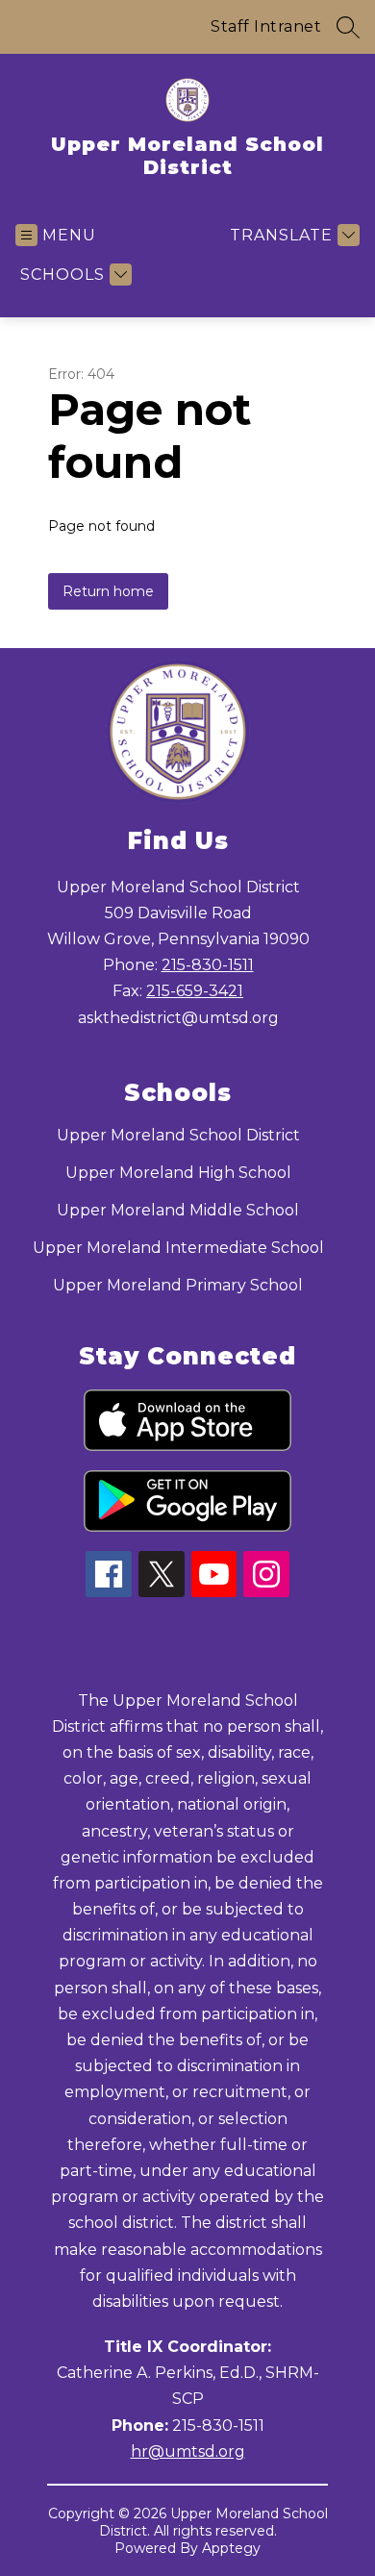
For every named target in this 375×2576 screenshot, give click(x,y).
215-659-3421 (195, 991)
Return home (108, 591)
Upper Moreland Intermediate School (178, 1248)
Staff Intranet (266, 26)
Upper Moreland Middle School (178, 1210)
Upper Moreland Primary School (178, 1285)
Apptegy (231, 2548)
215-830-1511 (208, 965)
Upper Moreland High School (178, 1173)
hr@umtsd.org (188, 2451)
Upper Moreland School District (178, 1135)
